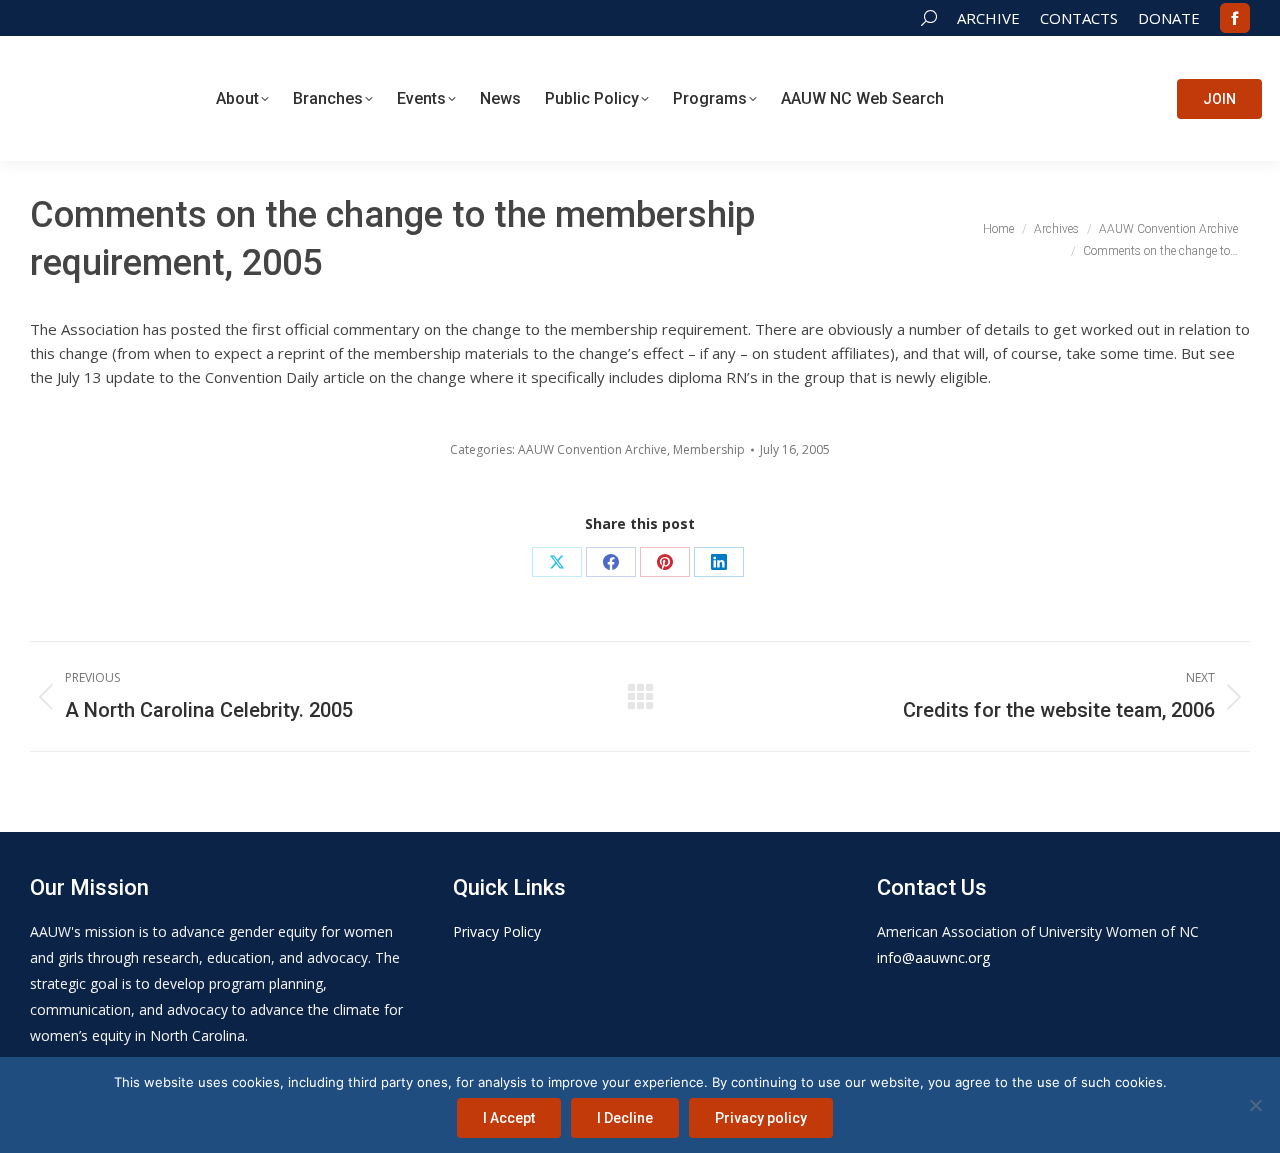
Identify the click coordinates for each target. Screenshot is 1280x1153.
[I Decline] (1255, 1105)
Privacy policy (761, 1118)
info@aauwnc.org (933, 957)
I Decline (625, 1118)
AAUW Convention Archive (592, 449)
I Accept (509, 1118)
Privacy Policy (497, 931)
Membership (709, 449)
